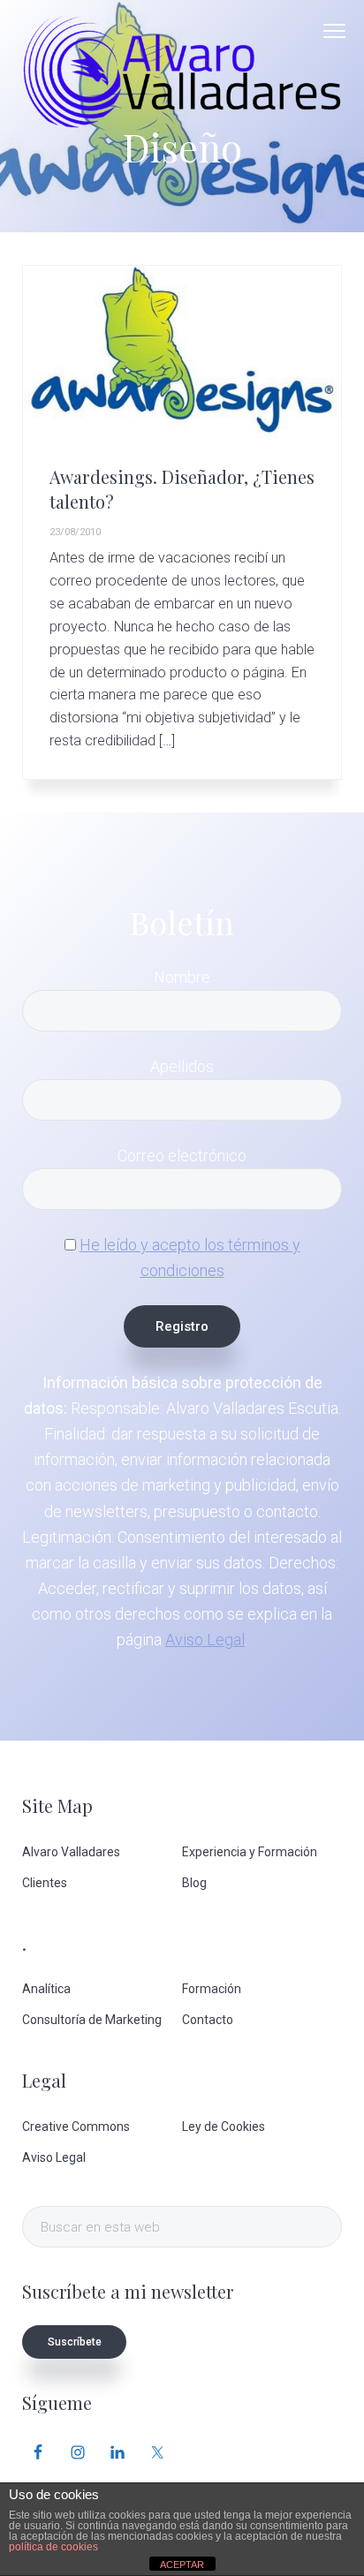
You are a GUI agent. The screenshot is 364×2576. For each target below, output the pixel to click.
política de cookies (53, 2547)
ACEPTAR (182, 2565)
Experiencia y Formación (250, 1852)
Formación (212, 1989)
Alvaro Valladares (71, 1852)
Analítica (46, 1989)
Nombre (182, 977)
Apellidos (182, 1066)
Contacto (208, 2020)
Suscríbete (75, 2342)
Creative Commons (76, 2127)
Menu (334, 31)
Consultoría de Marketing (92, 2020)
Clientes (45, 1883)
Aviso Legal (205, 1639)
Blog (194, 1883)
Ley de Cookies (224, 2127)
